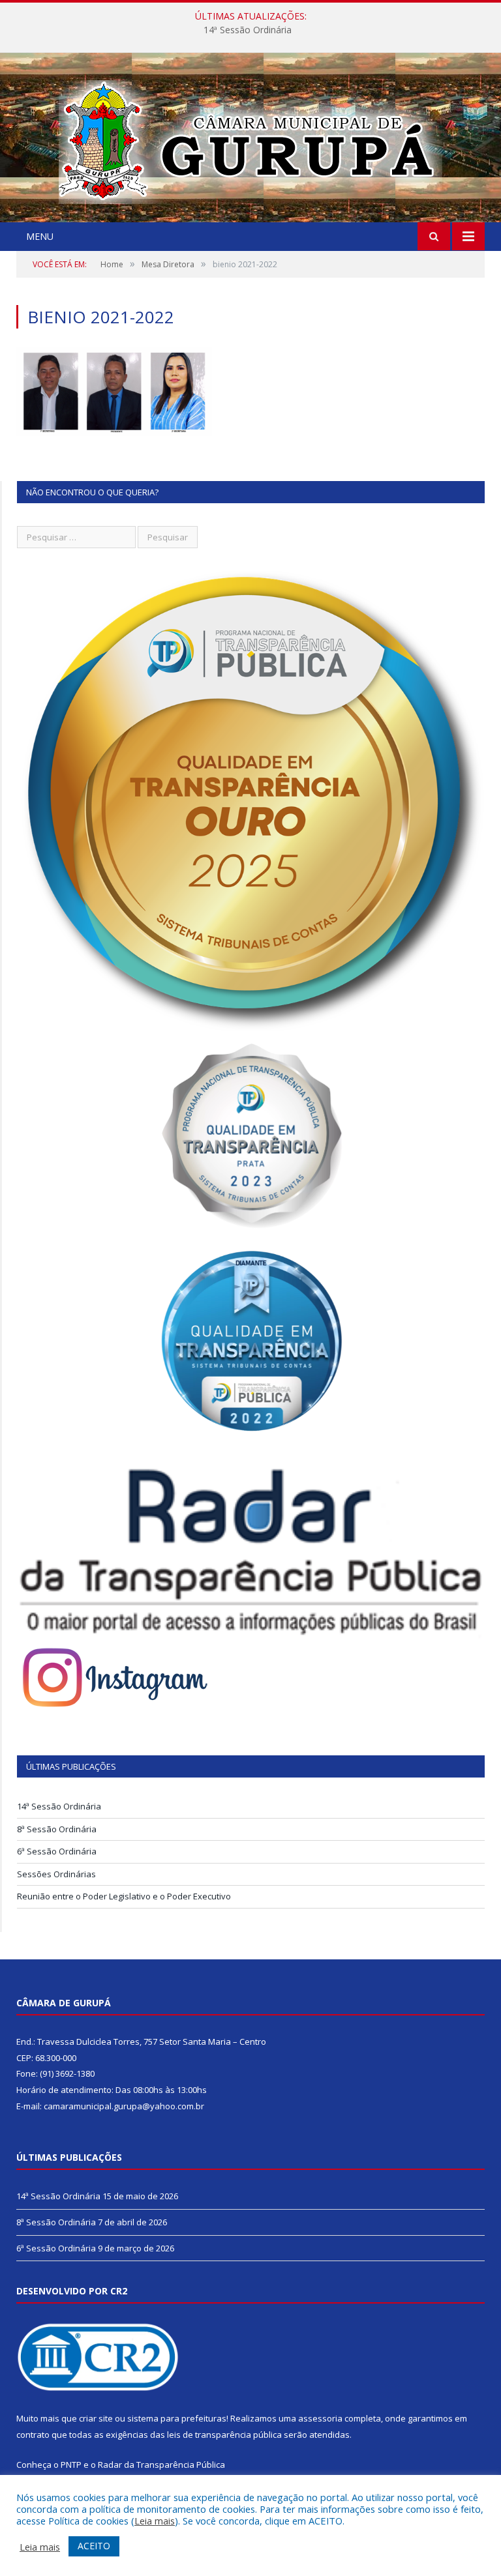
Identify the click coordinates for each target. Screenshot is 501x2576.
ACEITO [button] (94, 2546)
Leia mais (155, 2521)
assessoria (320, 2418)
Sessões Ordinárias (56, 1874)
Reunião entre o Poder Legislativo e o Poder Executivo (124, 1896)
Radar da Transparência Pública (161, 2465)
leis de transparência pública (224, 2435)
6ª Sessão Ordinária (57, 1851)
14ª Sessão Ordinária (59, 1806)
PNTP (71, 2465)
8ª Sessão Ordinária (248, 30)
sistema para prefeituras (177, 2418)
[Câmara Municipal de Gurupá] (250, 139)
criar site (96, 2418)
